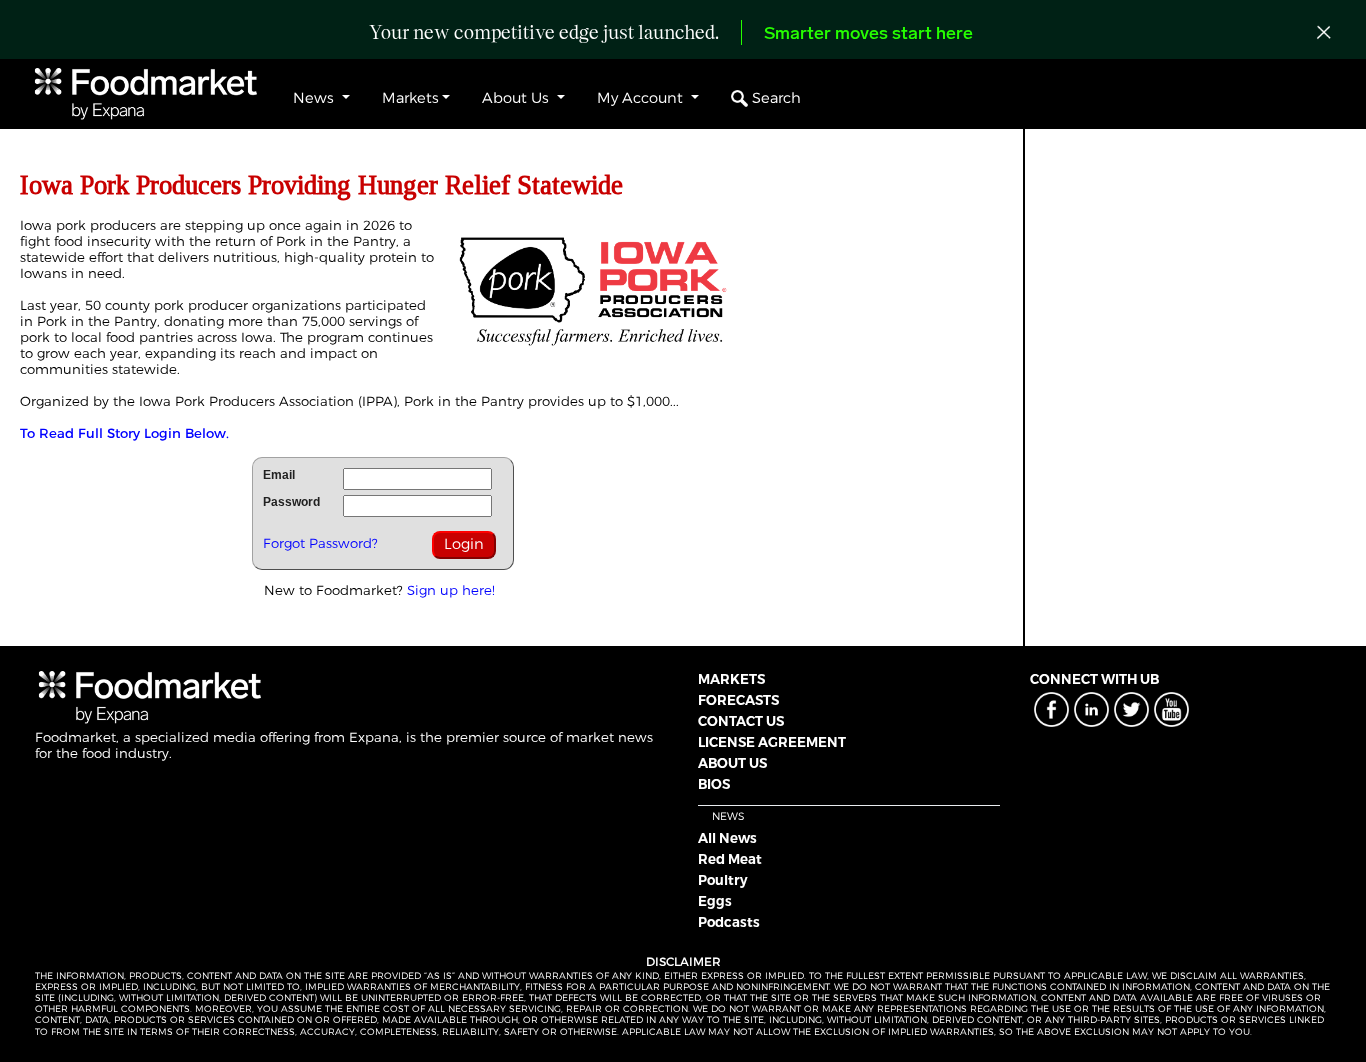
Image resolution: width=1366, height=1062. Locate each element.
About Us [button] (517, 98)
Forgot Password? (320, 543)
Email (279, 475)
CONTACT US (741, 721)
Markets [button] (410, 98)
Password (291, 502)
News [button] (315, 98)
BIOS (714, 784)
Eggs (715, 901)
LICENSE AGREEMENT (772, 742)
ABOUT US (732, 763)
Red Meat (730, 859)
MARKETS (731, 679)
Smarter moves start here (868, 35)
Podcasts (729, 922)
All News (727, 838)
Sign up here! (451, 590)
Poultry (723, 880)
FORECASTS (738, 700)
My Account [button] (642, 98)
